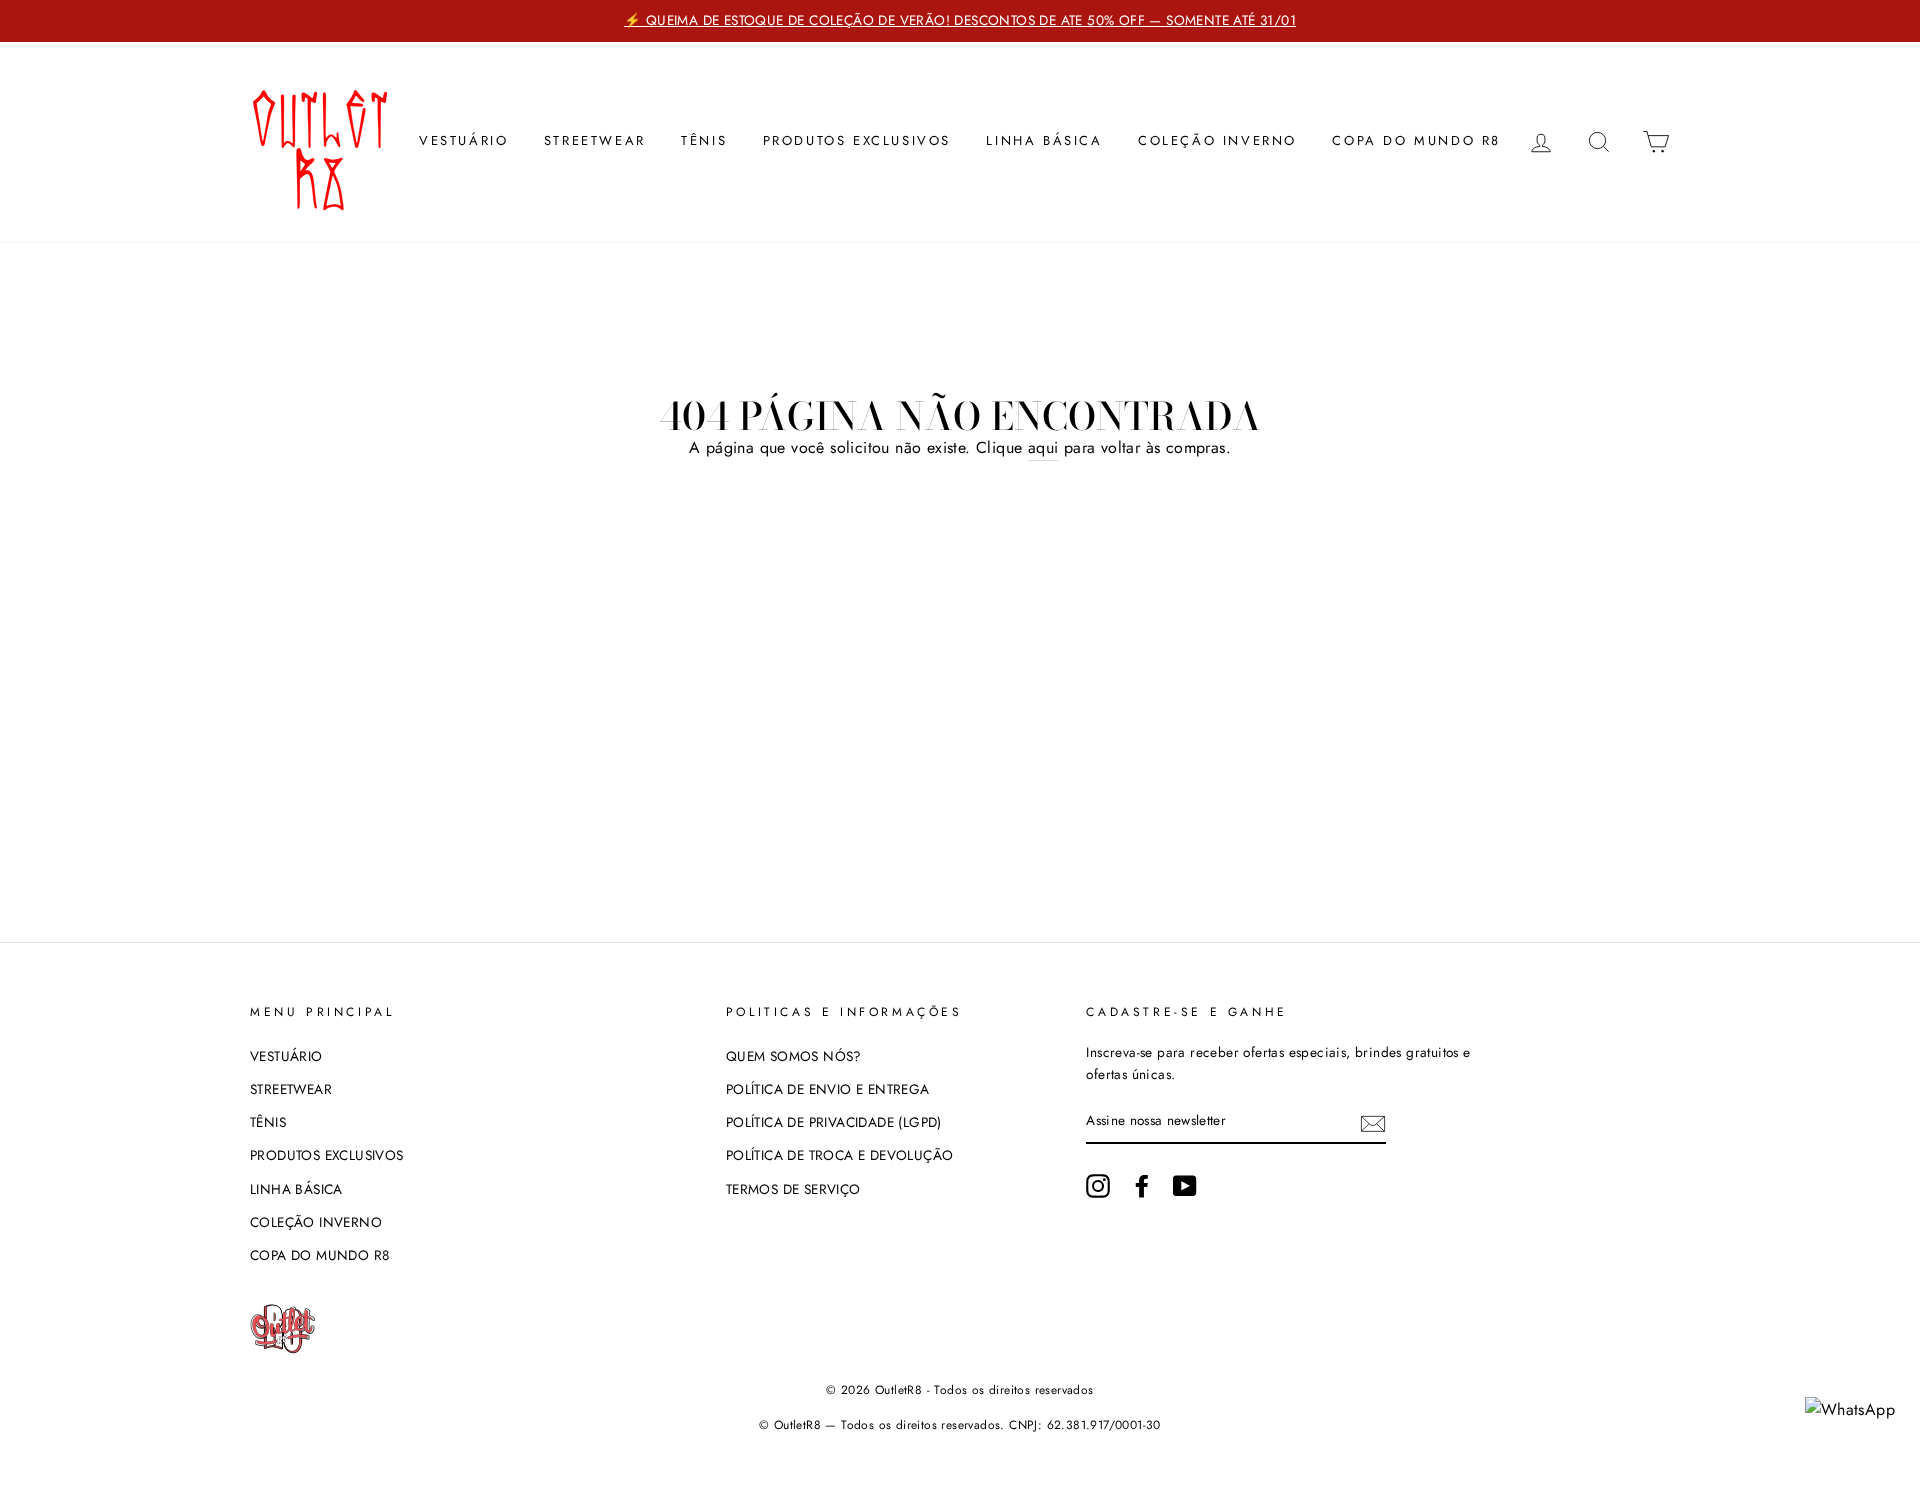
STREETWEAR (595, 140)
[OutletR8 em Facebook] (1142, 1186)
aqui (1043, 447)
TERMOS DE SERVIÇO (793, 1189)
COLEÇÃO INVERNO (1217, 140)
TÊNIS (704, 140)
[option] (960, 21)
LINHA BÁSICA (1044, 140)
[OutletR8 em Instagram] (1098, 1186)
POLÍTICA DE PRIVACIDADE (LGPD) (834, 1122)
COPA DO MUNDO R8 (1416, 140)
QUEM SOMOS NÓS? (794, 1056)
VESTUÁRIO (463, 140)
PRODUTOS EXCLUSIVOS (857, 140)
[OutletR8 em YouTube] (1185, 1186)
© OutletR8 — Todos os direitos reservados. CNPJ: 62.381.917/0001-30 (960, 1425)
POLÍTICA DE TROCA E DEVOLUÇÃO (840, 1155)
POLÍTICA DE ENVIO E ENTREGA (828, 1089)
